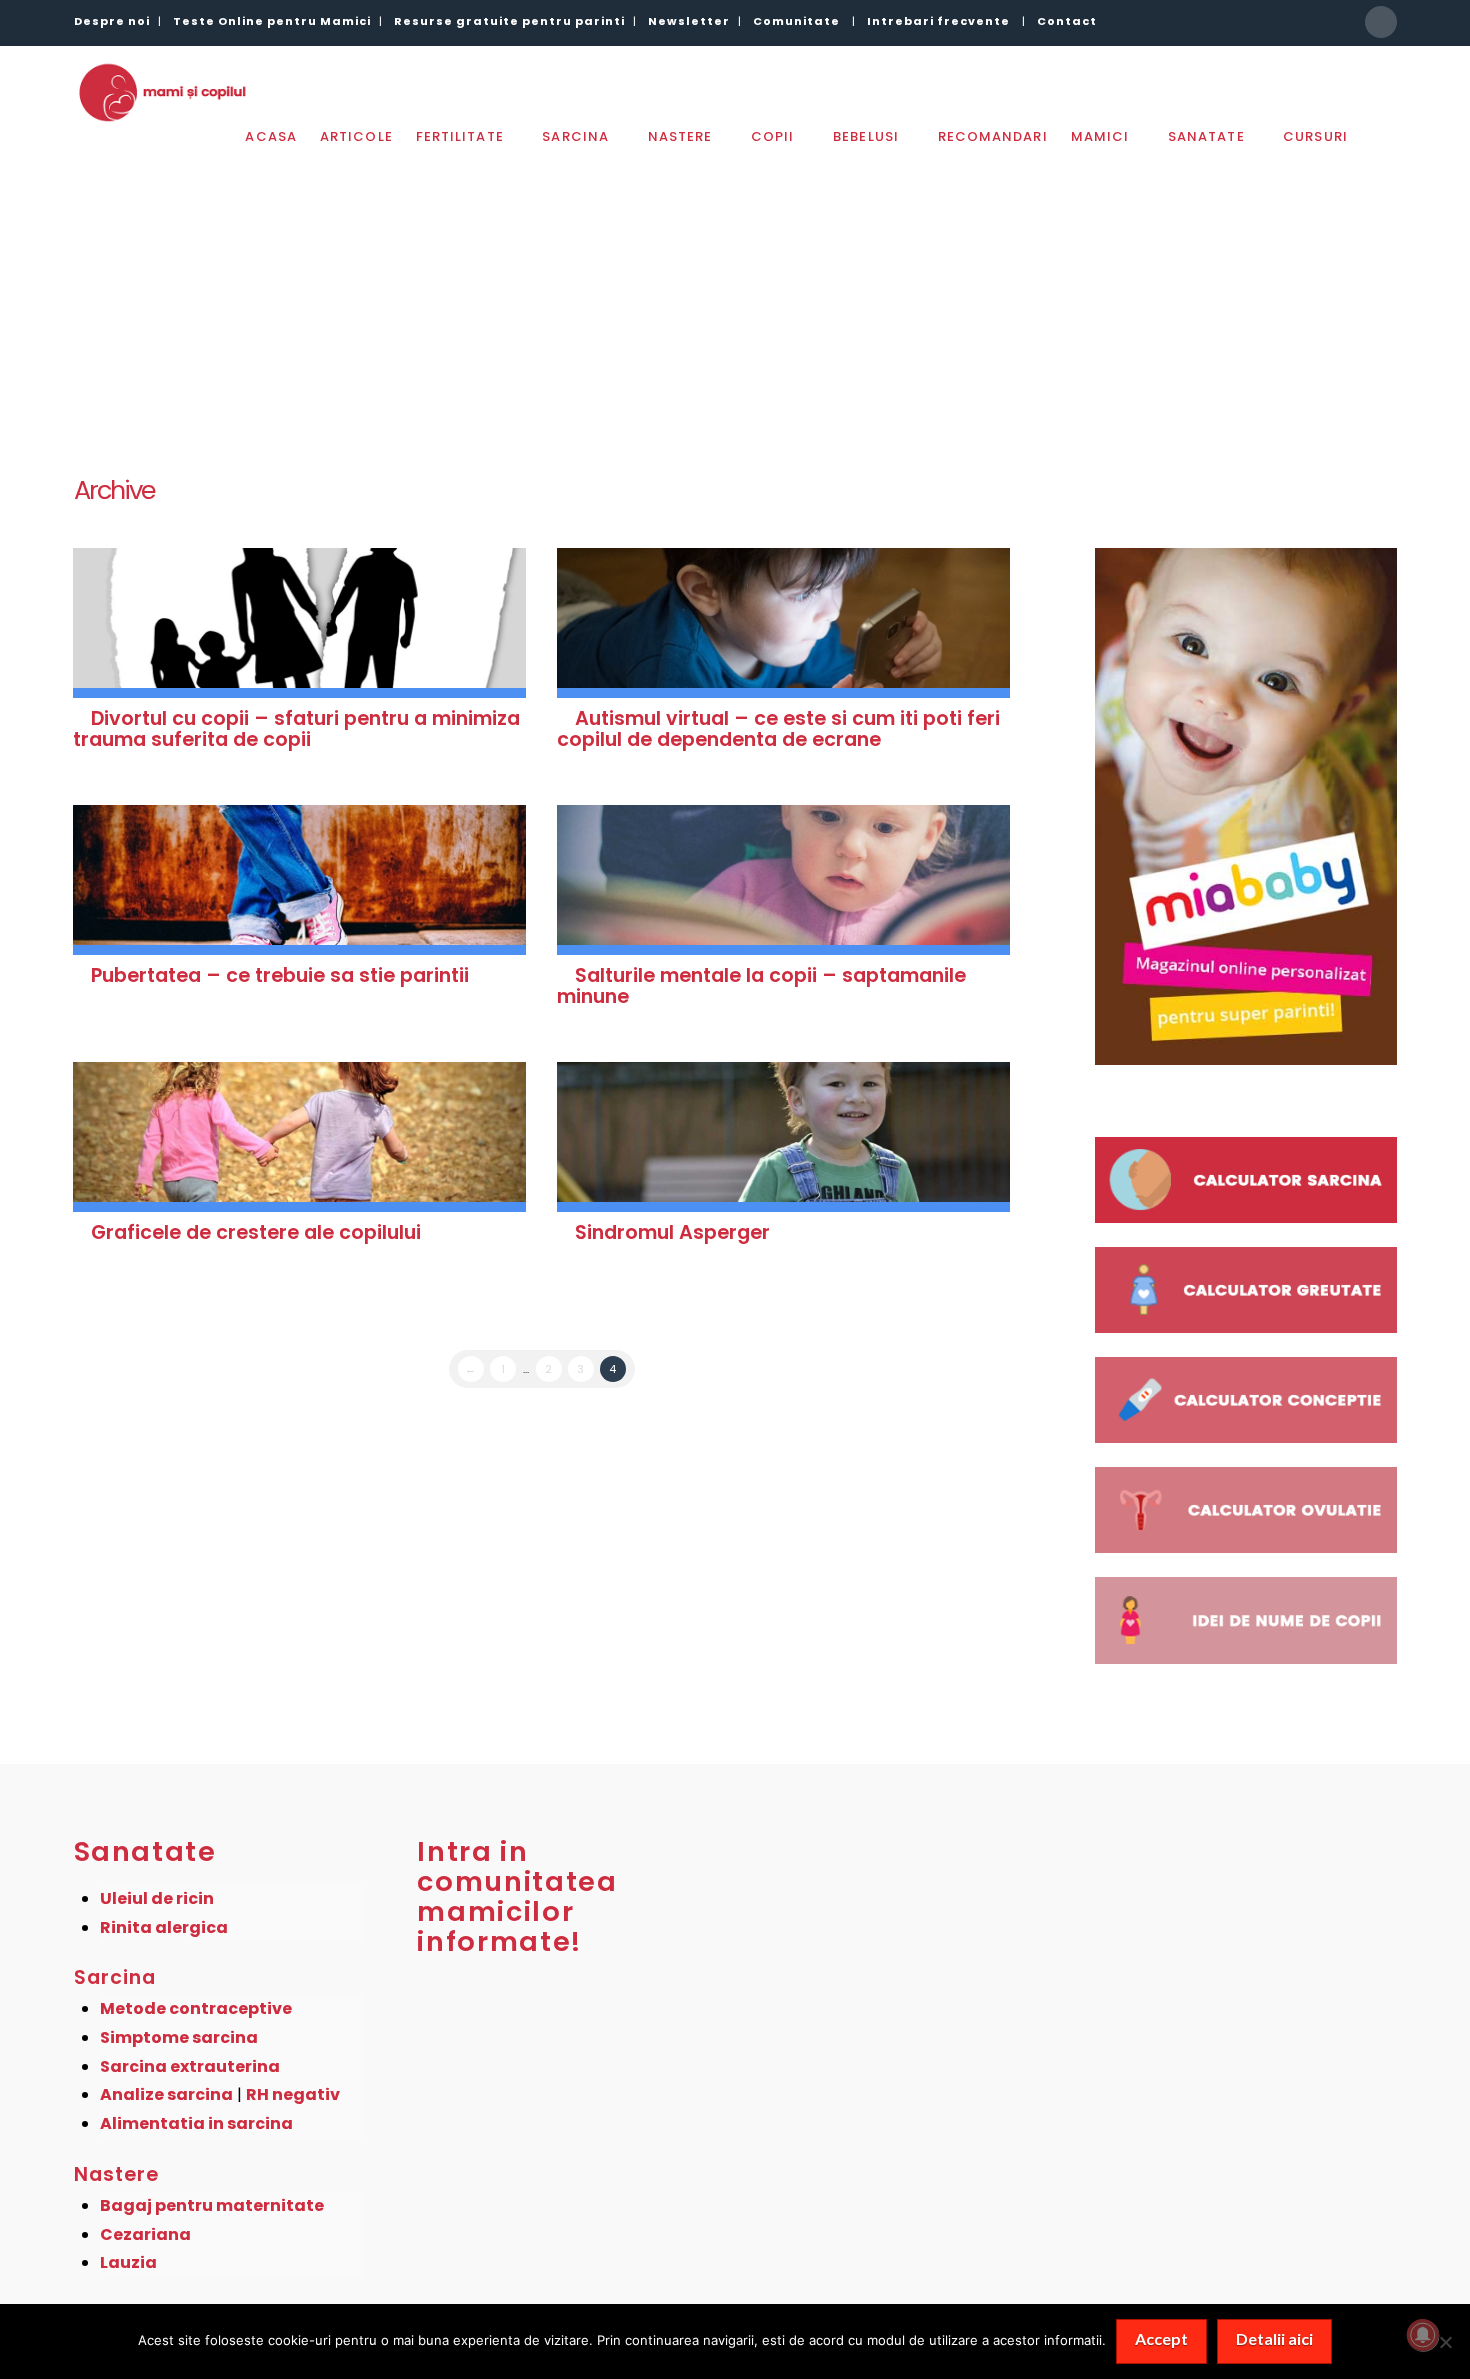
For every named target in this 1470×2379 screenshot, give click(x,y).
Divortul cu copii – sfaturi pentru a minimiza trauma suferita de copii (297, 729)
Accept (1161, 2338)
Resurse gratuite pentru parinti (509, 21)
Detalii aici (1274, 2338)
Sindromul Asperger (672, 1232)
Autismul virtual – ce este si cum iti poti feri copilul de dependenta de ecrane (779, 729)
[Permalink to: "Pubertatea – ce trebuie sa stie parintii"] (300, 880)
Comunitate (796, 21)
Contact (1067, 21)
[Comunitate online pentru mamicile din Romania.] (161, 92)
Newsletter (689, 21)
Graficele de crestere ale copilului (256, 1232)
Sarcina (115, 1977)
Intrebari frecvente (938, 21)
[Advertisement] (735, 298)
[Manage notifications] (1423, 2335)
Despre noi (112, 21)
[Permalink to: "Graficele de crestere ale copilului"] (300, 1137)
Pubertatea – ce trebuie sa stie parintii (280, 975)
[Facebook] (1381, 22)
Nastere (117, 2174)
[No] (1445, 2342)
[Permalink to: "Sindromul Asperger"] (784, 1137)
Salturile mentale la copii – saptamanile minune (762, 986)
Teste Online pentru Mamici (272, 21)
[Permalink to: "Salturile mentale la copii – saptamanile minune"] (784, 880)
